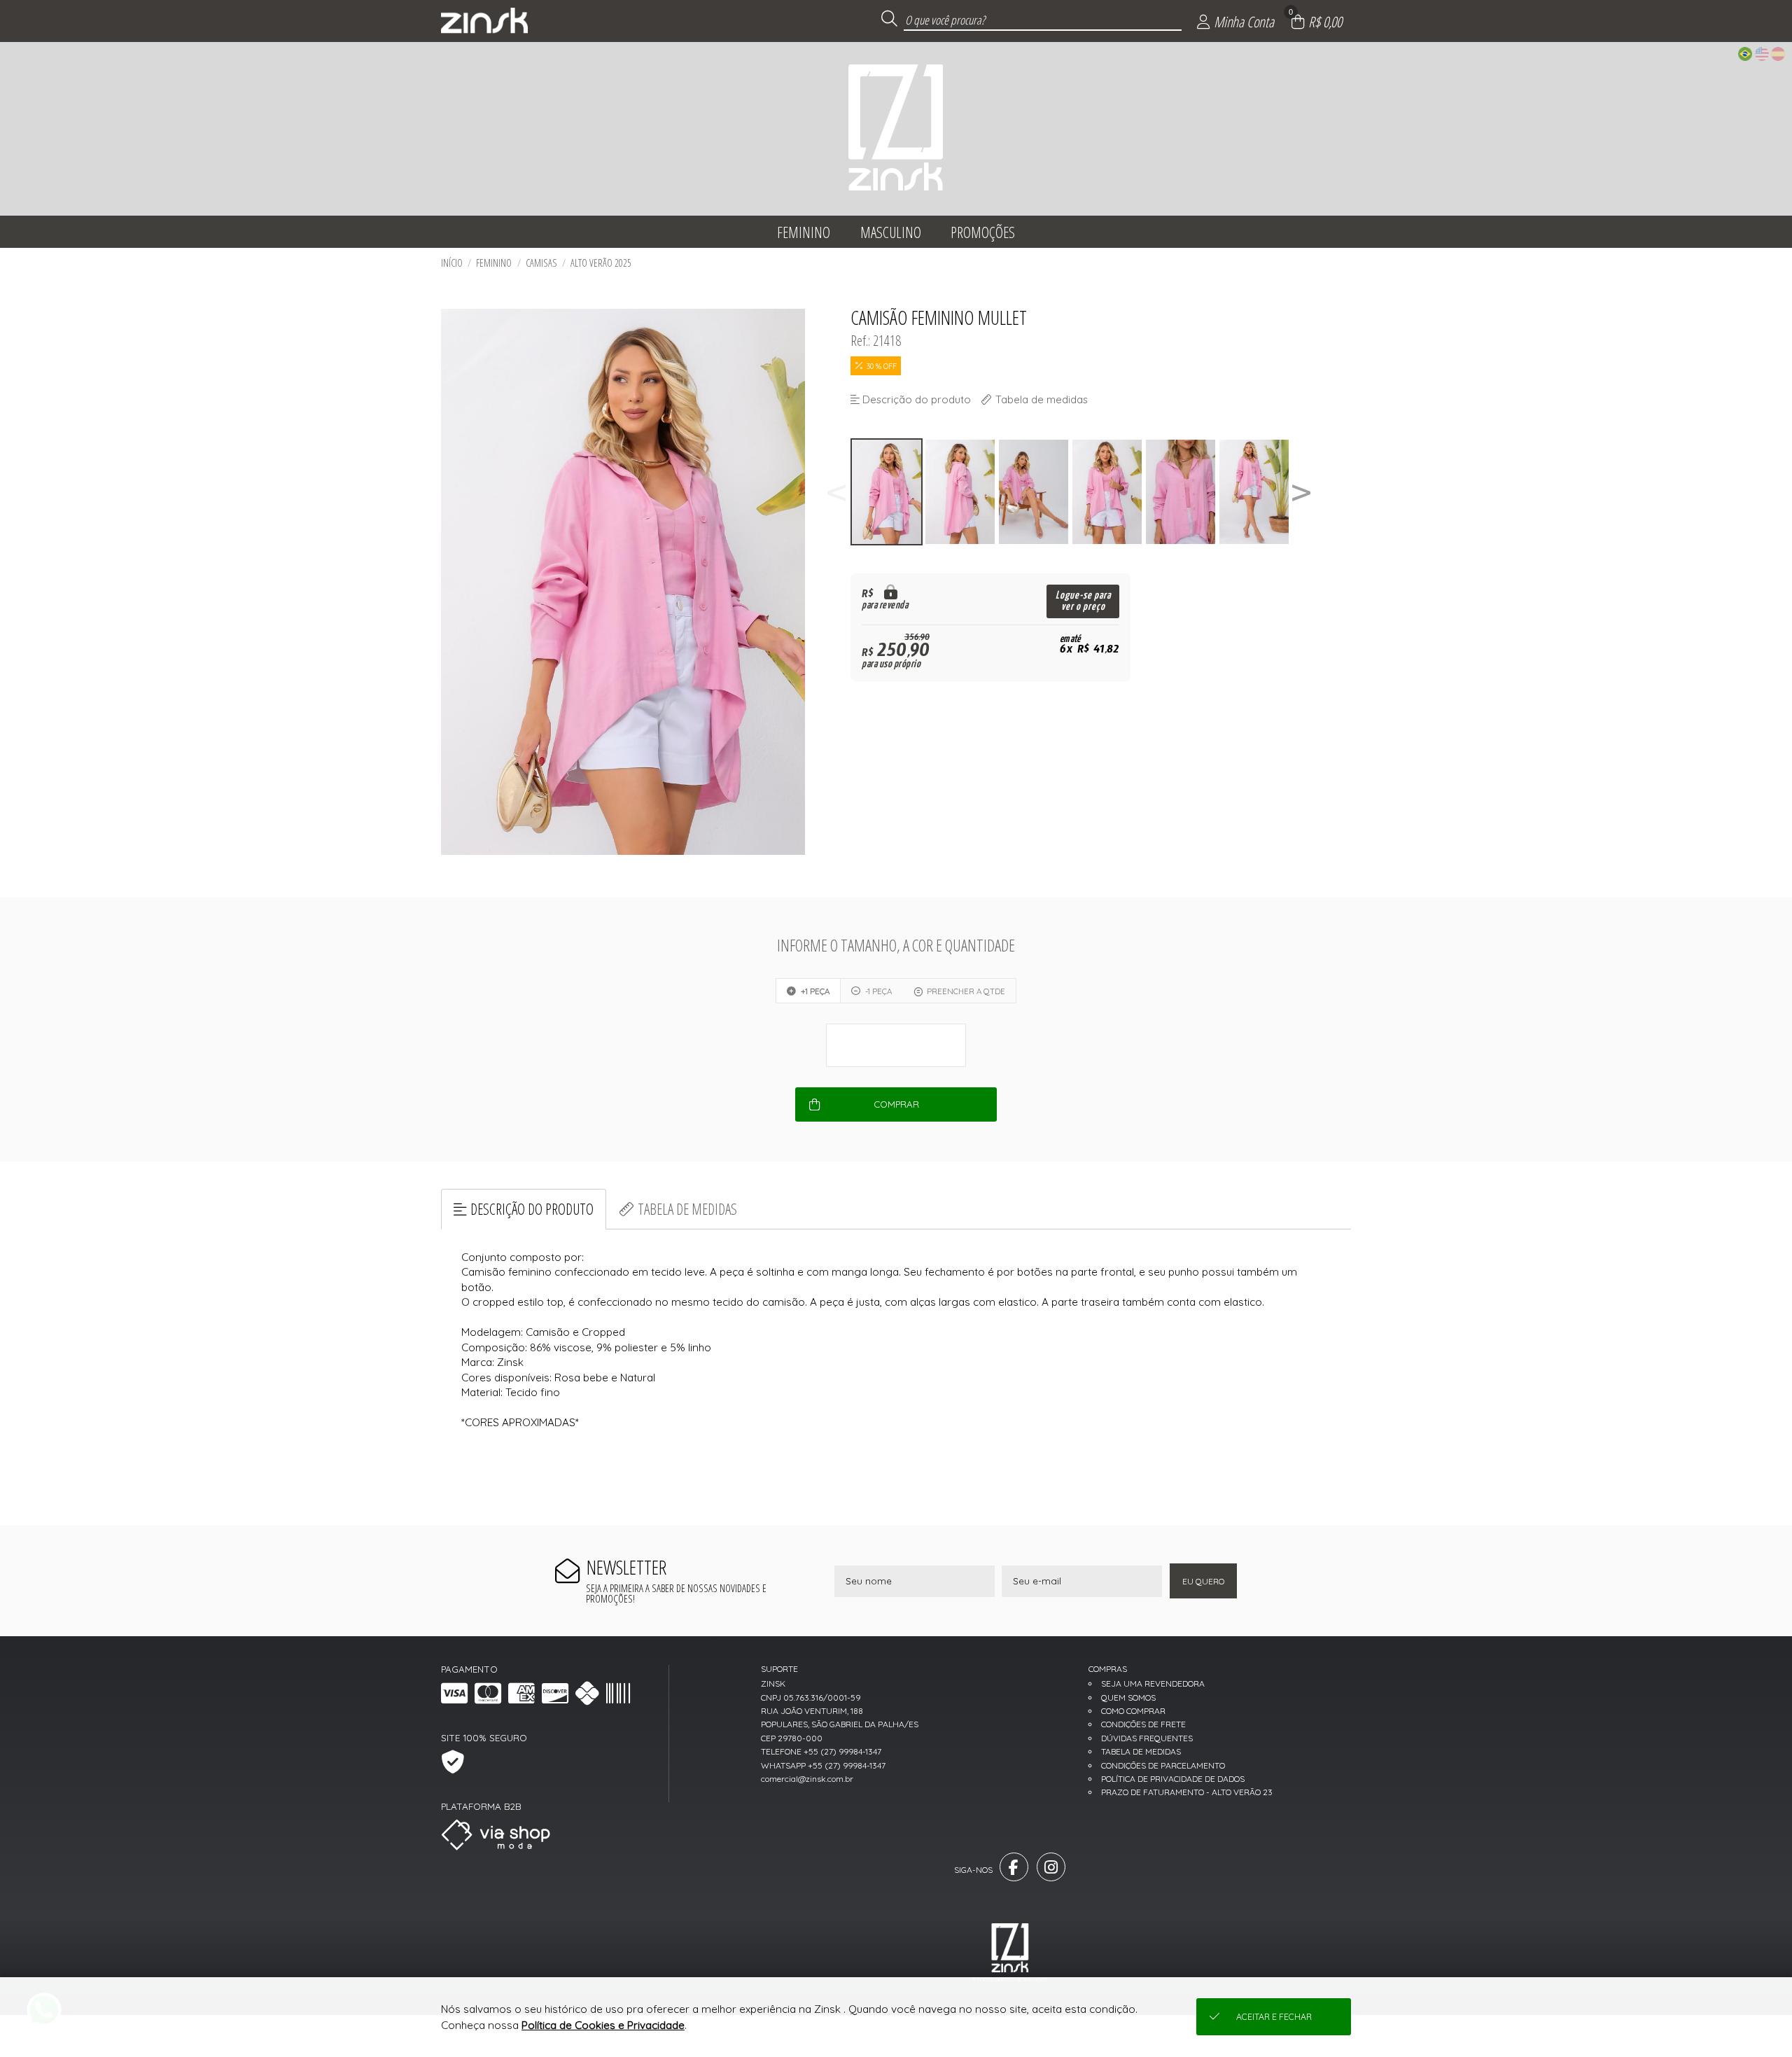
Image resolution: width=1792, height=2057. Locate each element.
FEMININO (494, 263)
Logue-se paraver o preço (1083, 601)
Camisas (541, 263)
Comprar (896, 1104)
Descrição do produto (532, 1209)
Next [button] (1301, 492)
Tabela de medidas (687, 1209)
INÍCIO (452, 263)
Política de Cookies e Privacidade (603, 2025)
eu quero (1203, 1581)
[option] (887, 492)
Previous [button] (836, 492)
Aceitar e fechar (1274, 2017)
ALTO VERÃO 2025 (601, 263)
